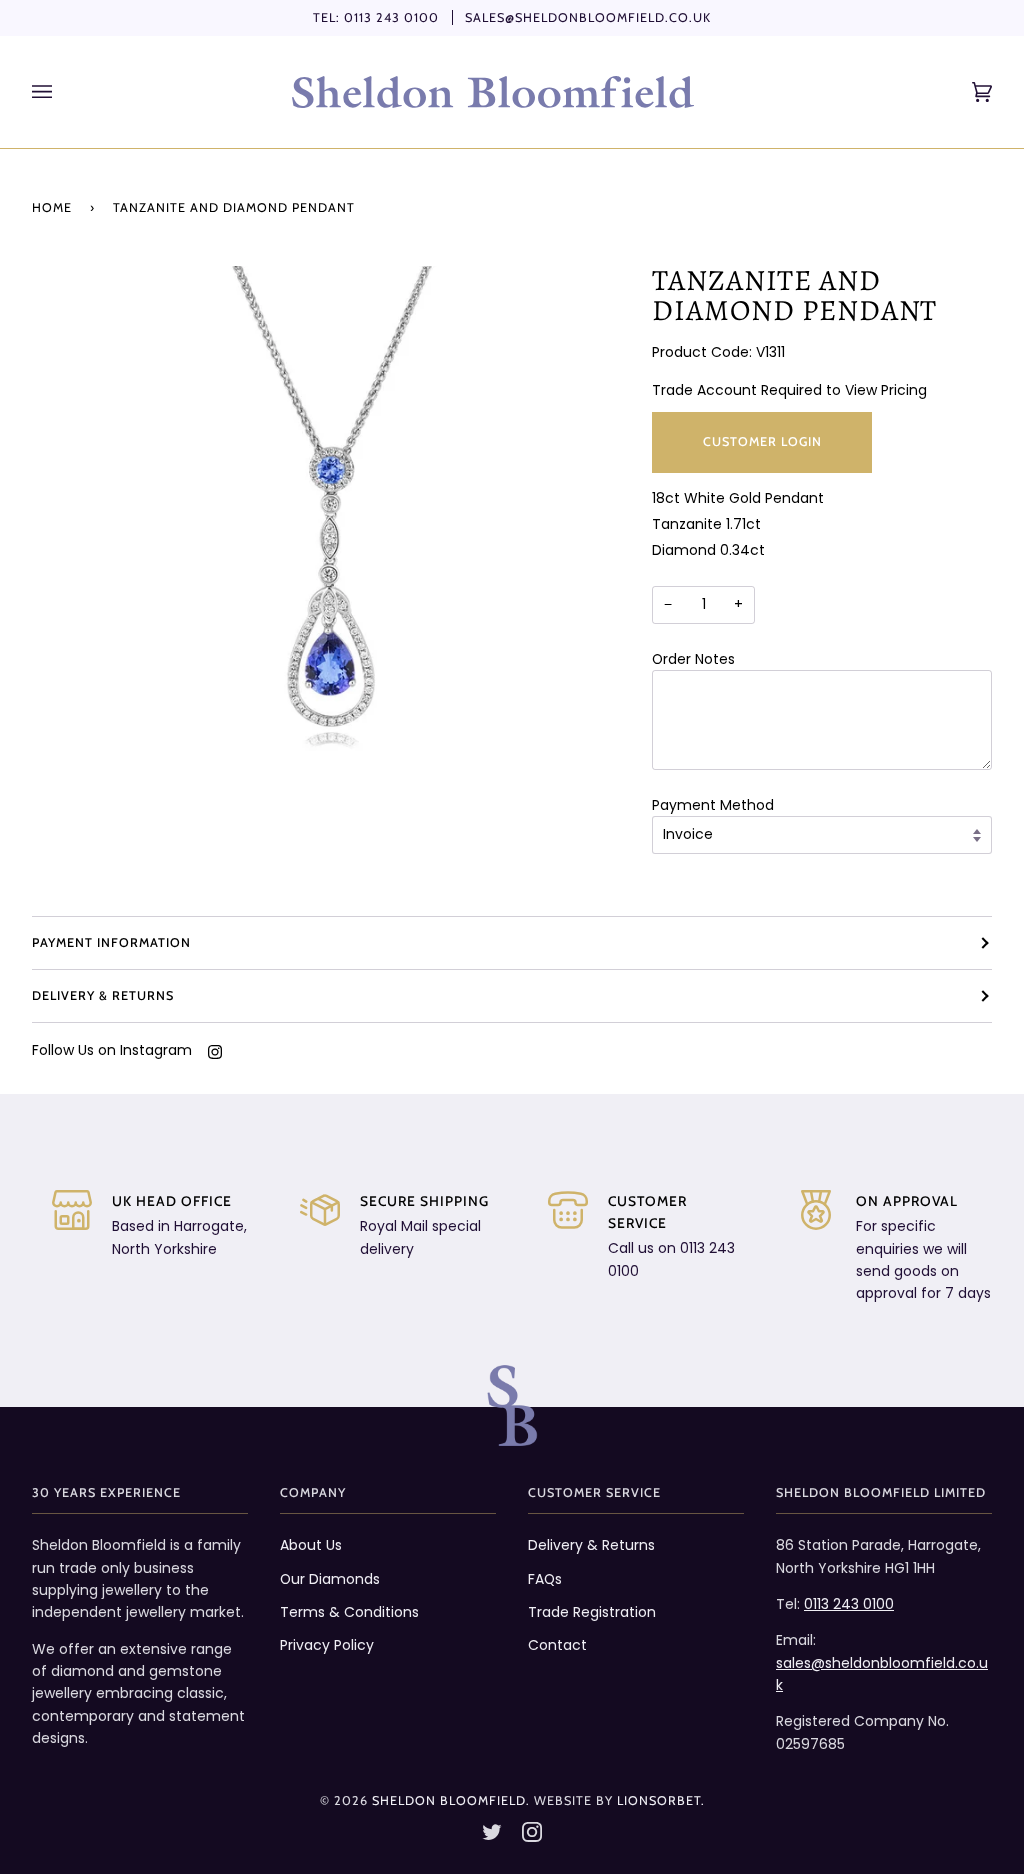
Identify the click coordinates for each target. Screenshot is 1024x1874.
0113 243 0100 (391, 17)
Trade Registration (592, 1612)
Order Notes (693, 659)
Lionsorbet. (661, 1800)
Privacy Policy (327, 1645)
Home (52, 207)
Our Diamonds (330, 1579)
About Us (311, 1545)
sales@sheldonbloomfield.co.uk (588, 17)
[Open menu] (62, 92)
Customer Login (762, 441)
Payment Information (111, 942)
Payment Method (713, 805)
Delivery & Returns (103, 995)
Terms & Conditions (349, 1612)
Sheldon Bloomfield (449, 1800)
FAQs (545, 1579)
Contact (557, 1645)
